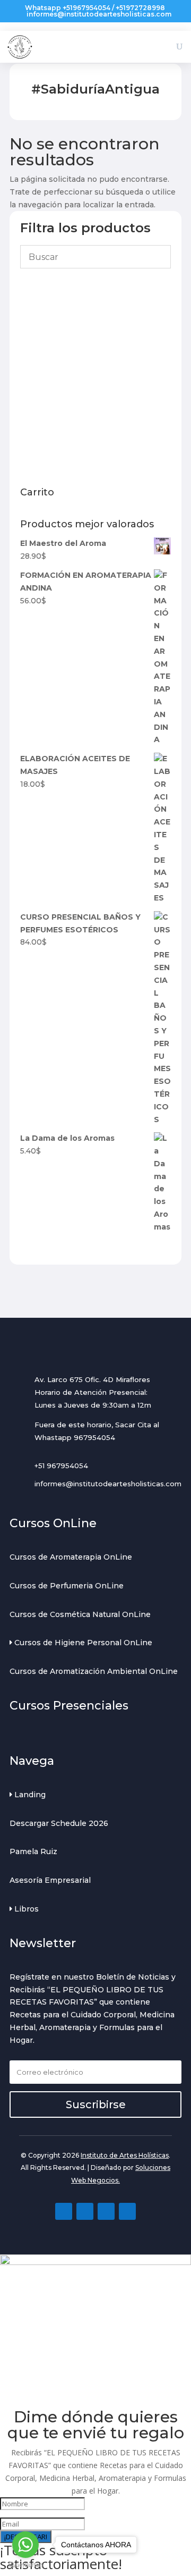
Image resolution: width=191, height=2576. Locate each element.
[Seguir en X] (127, 2211)
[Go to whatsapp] (25, 2545)
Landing (29, 1795)
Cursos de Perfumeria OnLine (67, 1586)
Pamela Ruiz (33, 1851)
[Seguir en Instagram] (85, 2211)
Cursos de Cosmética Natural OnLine (80, 1614)
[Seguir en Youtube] (106, 2211)
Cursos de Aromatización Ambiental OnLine (94, 1671)
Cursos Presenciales (69, 1706)
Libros (25, 1909)
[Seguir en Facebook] (64, 2211)
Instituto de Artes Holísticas (125, 2155)
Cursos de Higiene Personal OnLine (82, 1643)
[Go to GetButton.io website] (25, 2565)
